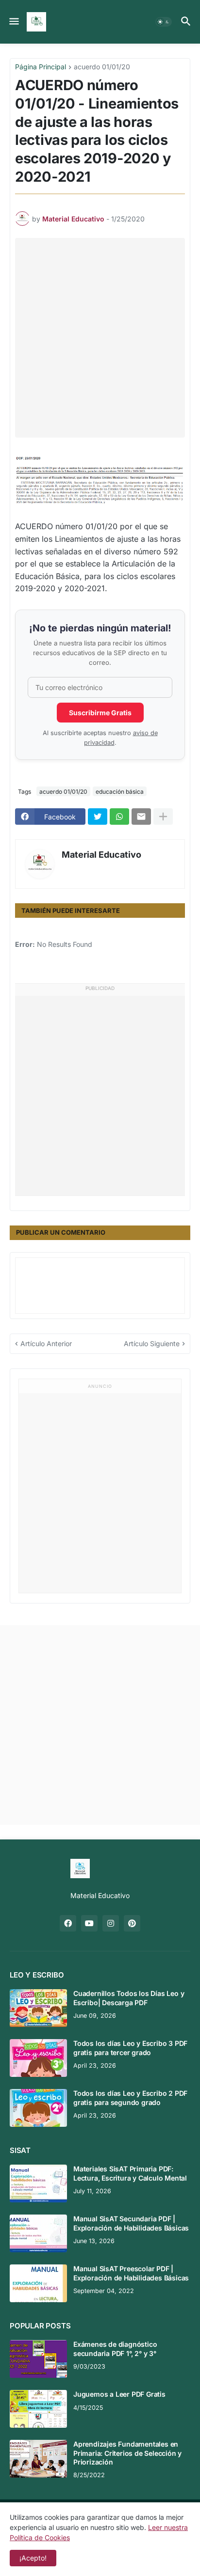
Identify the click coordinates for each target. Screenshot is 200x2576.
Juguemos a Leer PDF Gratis (119, 2394)
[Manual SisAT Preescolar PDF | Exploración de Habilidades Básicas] (38, 2283)
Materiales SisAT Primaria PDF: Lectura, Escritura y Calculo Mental (130, 2173)
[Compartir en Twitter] (98, 817)
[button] (13, 22)
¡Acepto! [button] (33, 2558)
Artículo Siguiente (152, 1343)
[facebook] (68, 1923)
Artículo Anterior (46, 1343)
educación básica (120, 792)
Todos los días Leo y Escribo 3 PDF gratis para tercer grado (130, 2048)
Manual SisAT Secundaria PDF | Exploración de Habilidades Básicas (131, 2223)
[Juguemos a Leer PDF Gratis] (38, 2409)
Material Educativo (101, 855)
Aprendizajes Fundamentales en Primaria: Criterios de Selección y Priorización (127, 2453)
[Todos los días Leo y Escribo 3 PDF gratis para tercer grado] (38, 2058)
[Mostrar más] (163, 817)
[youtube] (89, 1923)
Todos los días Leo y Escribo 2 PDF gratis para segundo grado (130, 2097)
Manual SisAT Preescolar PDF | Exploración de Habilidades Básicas (131, 2273)
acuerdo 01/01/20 (102, 67)
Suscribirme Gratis (100, 713)
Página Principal (41, 67)
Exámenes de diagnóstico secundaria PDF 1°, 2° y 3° (115, 2348)
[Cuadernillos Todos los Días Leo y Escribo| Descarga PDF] (38, 2008)
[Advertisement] (100, 338)
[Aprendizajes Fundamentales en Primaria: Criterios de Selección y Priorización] (38, 2459)
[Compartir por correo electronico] (141, 817)
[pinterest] (132, 1923)
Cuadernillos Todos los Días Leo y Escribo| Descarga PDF (129, 1998)
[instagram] (111, 1923)
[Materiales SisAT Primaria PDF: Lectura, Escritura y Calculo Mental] (38, 2183)
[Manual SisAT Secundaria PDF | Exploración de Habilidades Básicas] (38, 2233)
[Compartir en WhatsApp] (119, 817)
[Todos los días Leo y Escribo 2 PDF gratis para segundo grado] (38, 2108)
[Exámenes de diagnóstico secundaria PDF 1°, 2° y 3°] (38, 2359)
